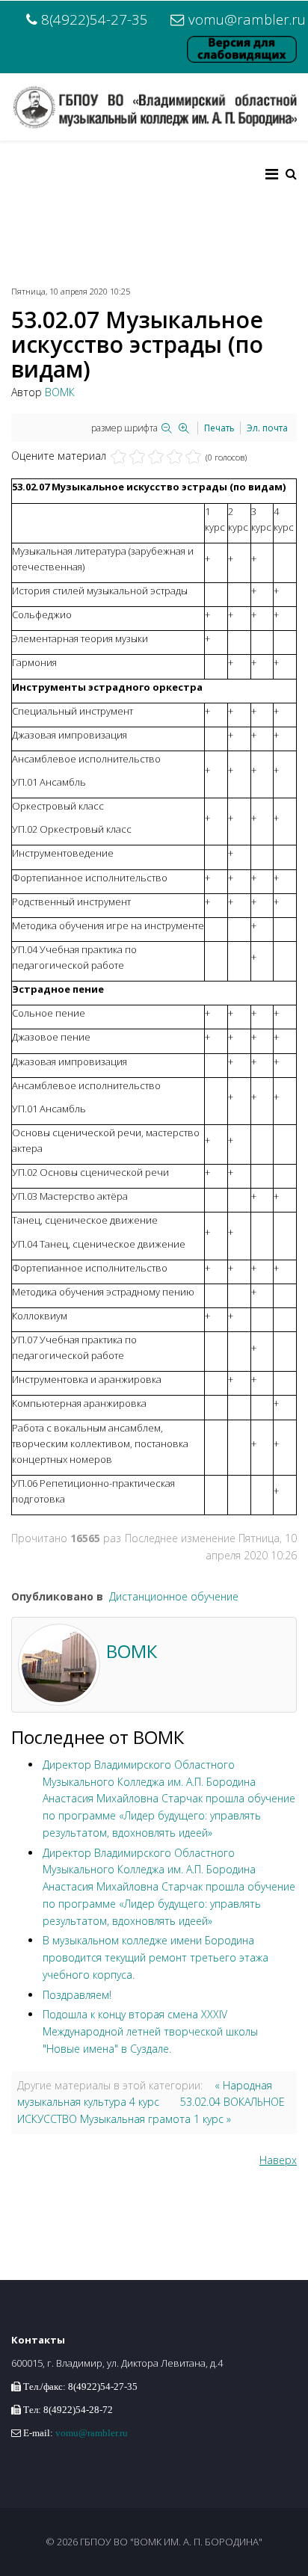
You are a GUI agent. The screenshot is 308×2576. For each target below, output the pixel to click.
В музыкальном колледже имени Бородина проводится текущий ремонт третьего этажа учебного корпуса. (155, 1957)
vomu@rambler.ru (247, 19)
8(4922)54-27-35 (95, 19)
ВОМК (60, 392)
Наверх (278, 2160)
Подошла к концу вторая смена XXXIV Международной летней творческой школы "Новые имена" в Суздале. (150, 2031)
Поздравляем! (77, 1995)
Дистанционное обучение (174, 1596)
